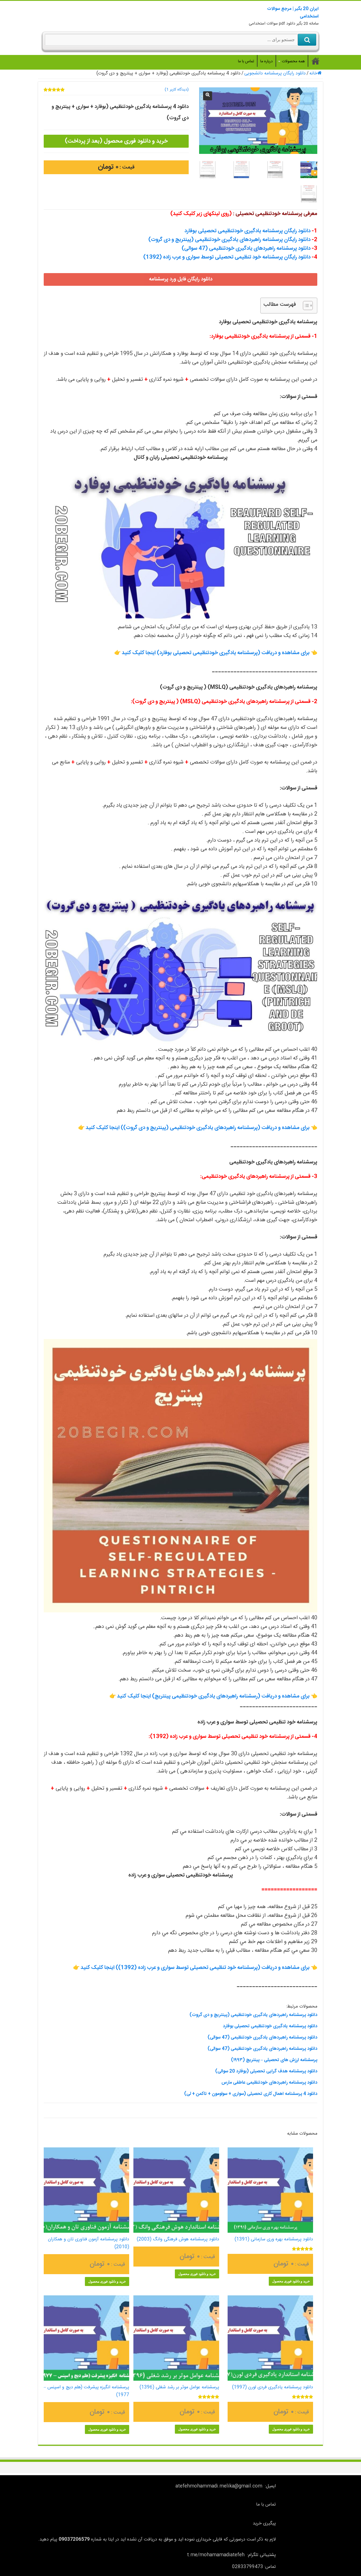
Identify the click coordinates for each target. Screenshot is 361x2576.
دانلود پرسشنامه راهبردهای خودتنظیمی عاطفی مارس (269, 2083)
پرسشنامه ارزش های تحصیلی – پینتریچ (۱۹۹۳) (274, 2060)
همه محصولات (293, 61)
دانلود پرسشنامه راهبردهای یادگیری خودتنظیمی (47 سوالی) (246, 249)
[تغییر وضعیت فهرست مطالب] (305, 306)
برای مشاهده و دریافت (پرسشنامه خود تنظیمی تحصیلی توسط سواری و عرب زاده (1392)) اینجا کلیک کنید (195, 1968)
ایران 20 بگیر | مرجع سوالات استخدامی (293, 13)
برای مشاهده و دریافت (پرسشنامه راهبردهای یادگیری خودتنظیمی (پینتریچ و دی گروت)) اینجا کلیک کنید (198, 1128)
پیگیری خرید (264, 2523)
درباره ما (267, 61)
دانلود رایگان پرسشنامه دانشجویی (275, 73)
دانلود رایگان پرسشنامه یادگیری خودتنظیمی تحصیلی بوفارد (247, 231)
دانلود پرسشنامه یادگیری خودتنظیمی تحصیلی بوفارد (270, 2026)
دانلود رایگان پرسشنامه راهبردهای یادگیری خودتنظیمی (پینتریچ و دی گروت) (229, 240)
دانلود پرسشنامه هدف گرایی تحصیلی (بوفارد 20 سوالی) (266, 2071)
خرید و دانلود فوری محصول (291, 2281)
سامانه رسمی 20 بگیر (316, 61)
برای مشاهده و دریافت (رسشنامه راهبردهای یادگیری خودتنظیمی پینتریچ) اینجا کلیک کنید (213, 1696)
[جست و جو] (307, 40)
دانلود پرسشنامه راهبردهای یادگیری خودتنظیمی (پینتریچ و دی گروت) (253, 2015)
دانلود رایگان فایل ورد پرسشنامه (181, 279)
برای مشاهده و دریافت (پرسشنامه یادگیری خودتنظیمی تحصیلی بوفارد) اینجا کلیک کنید (216, 653)
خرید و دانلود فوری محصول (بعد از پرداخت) (116, 141)
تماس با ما (246, 61)
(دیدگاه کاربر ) (177, 90)
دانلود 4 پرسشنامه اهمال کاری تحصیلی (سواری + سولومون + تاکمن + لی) (251, 2094)
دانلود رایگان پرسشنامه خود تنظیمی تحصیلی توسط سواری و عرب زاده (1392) (227, 257)
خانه (313, 73)
